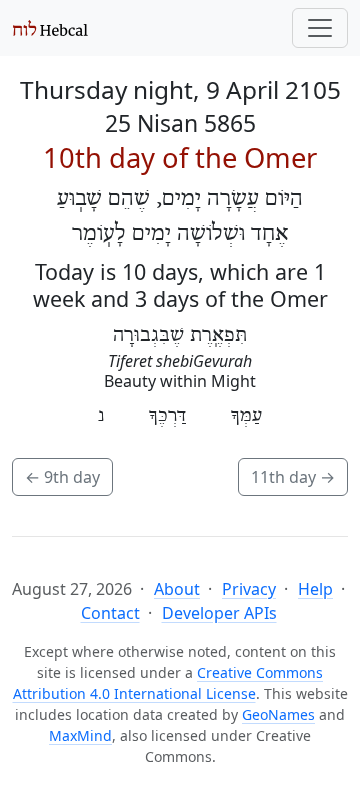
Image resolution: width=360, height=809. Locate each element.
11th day (293, 477)
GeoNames (278, 714)
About (177, 589)
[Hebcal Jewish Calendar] (50, 28)
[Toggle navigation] (320, 28)
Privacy (249, 589)
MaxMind (80, 735)
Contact (110, 613)
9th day (62, 477)
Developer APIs (219, 613)
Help (315, 589)
